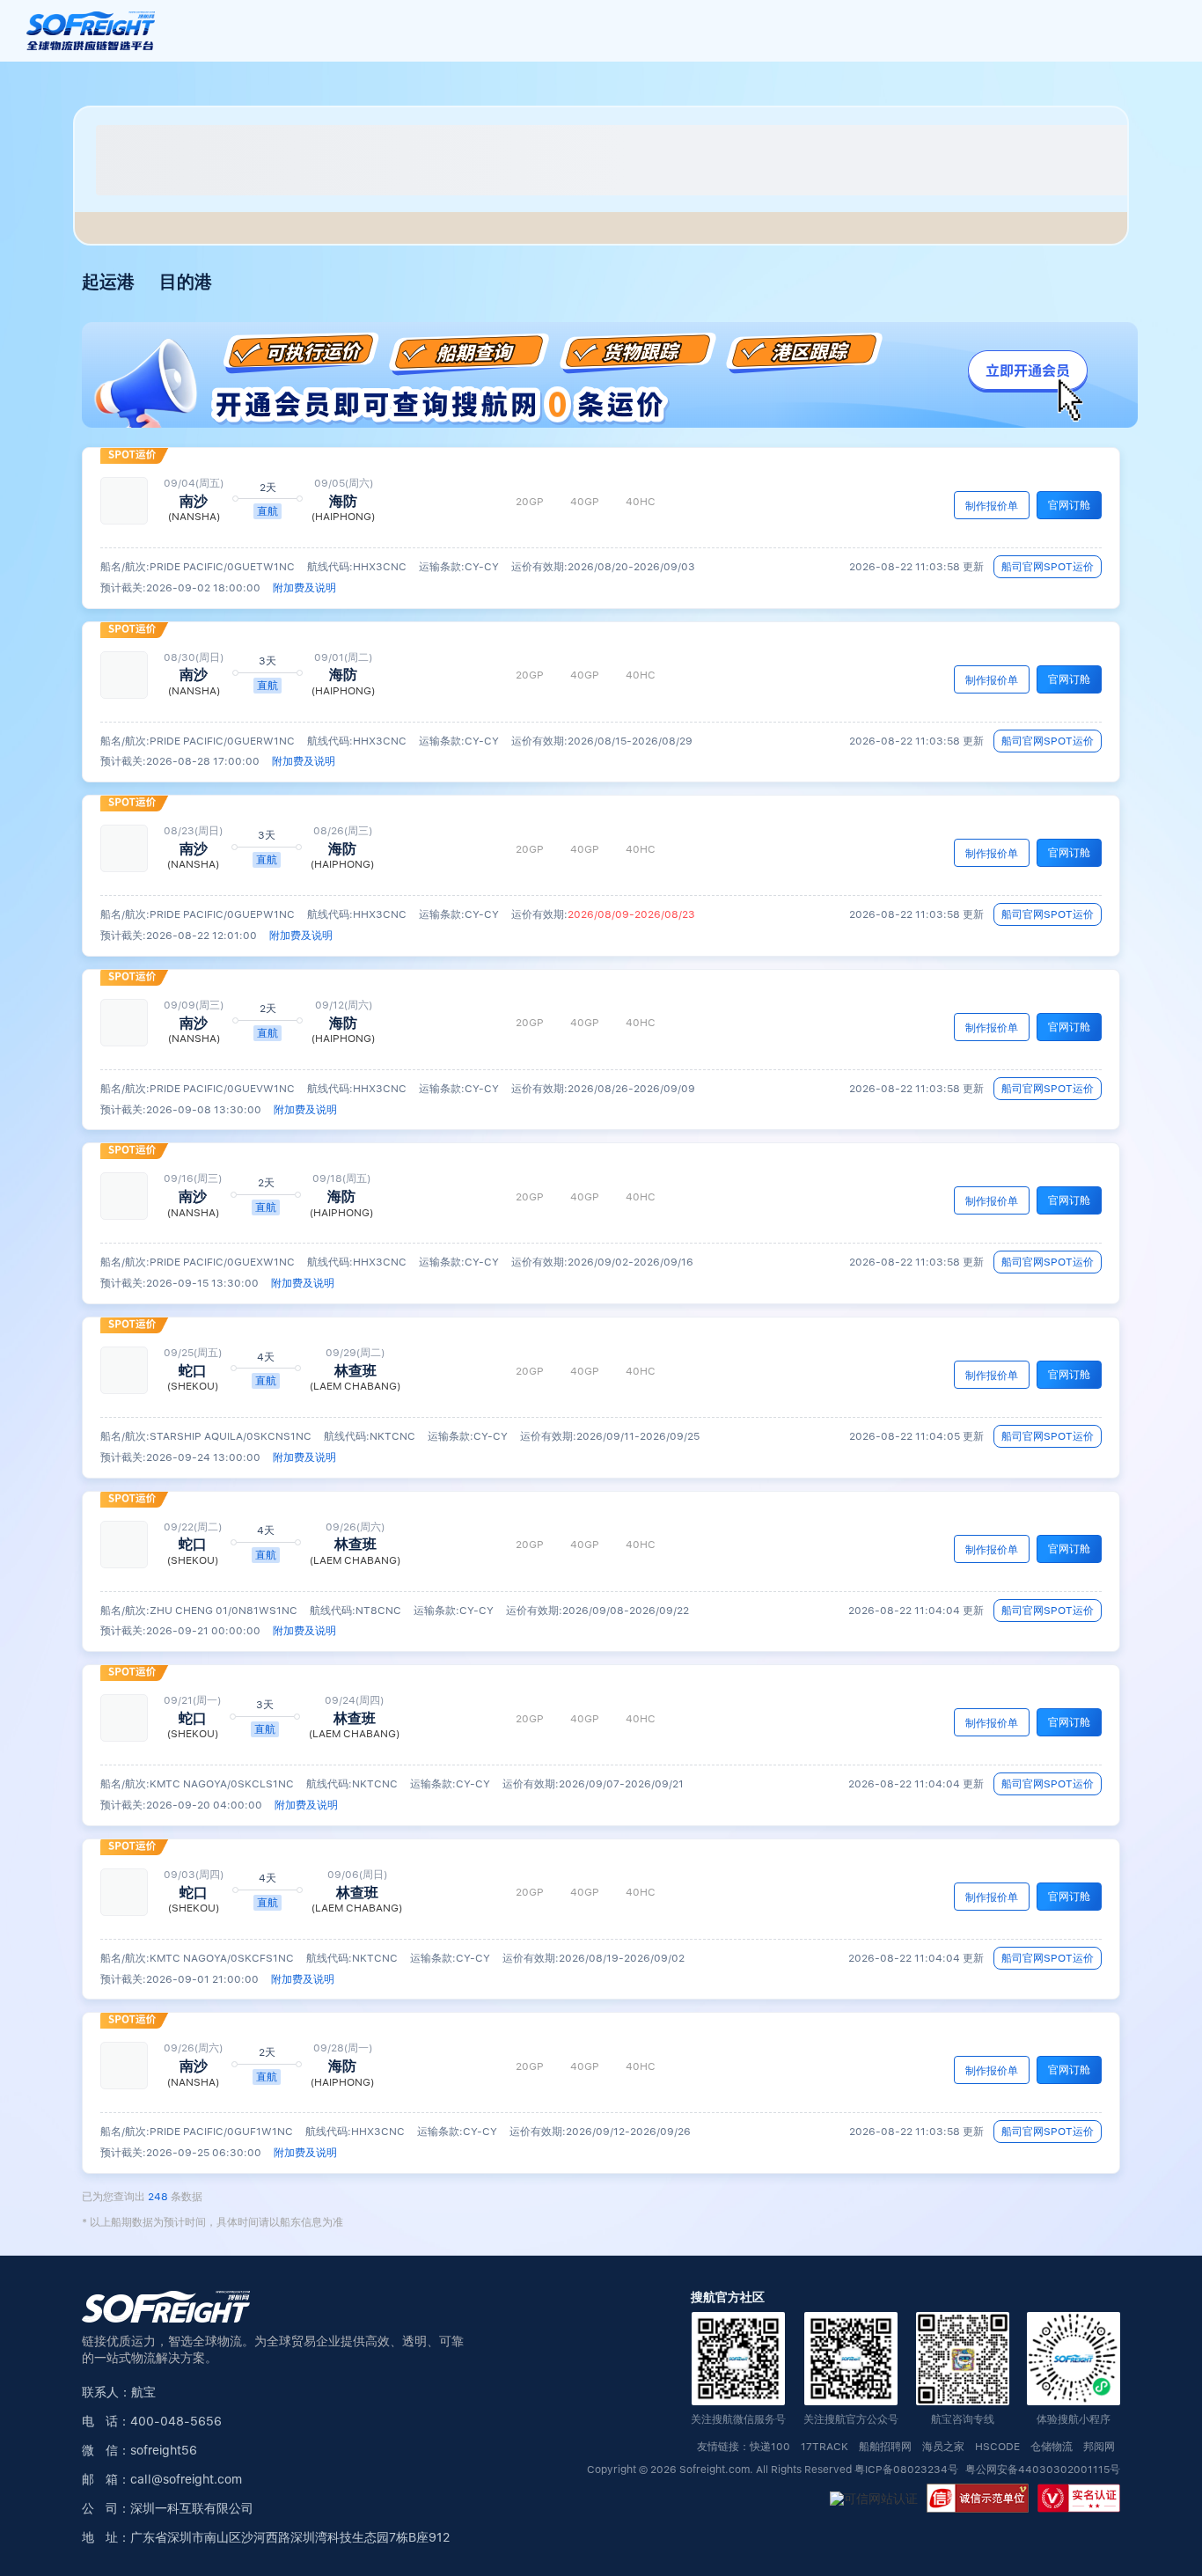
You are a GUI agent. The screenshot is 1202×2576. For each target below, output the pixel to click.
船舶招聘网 (885, 2447)
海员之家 (943, 2447)
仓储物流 (1052, 2447)
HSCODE (997, 2447)
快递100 (770, 2447)
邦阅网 (1099, 2447)
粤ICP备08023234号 (908, 2470)
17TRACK (825, 2447)
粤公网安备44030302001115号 (1043, 2470)
